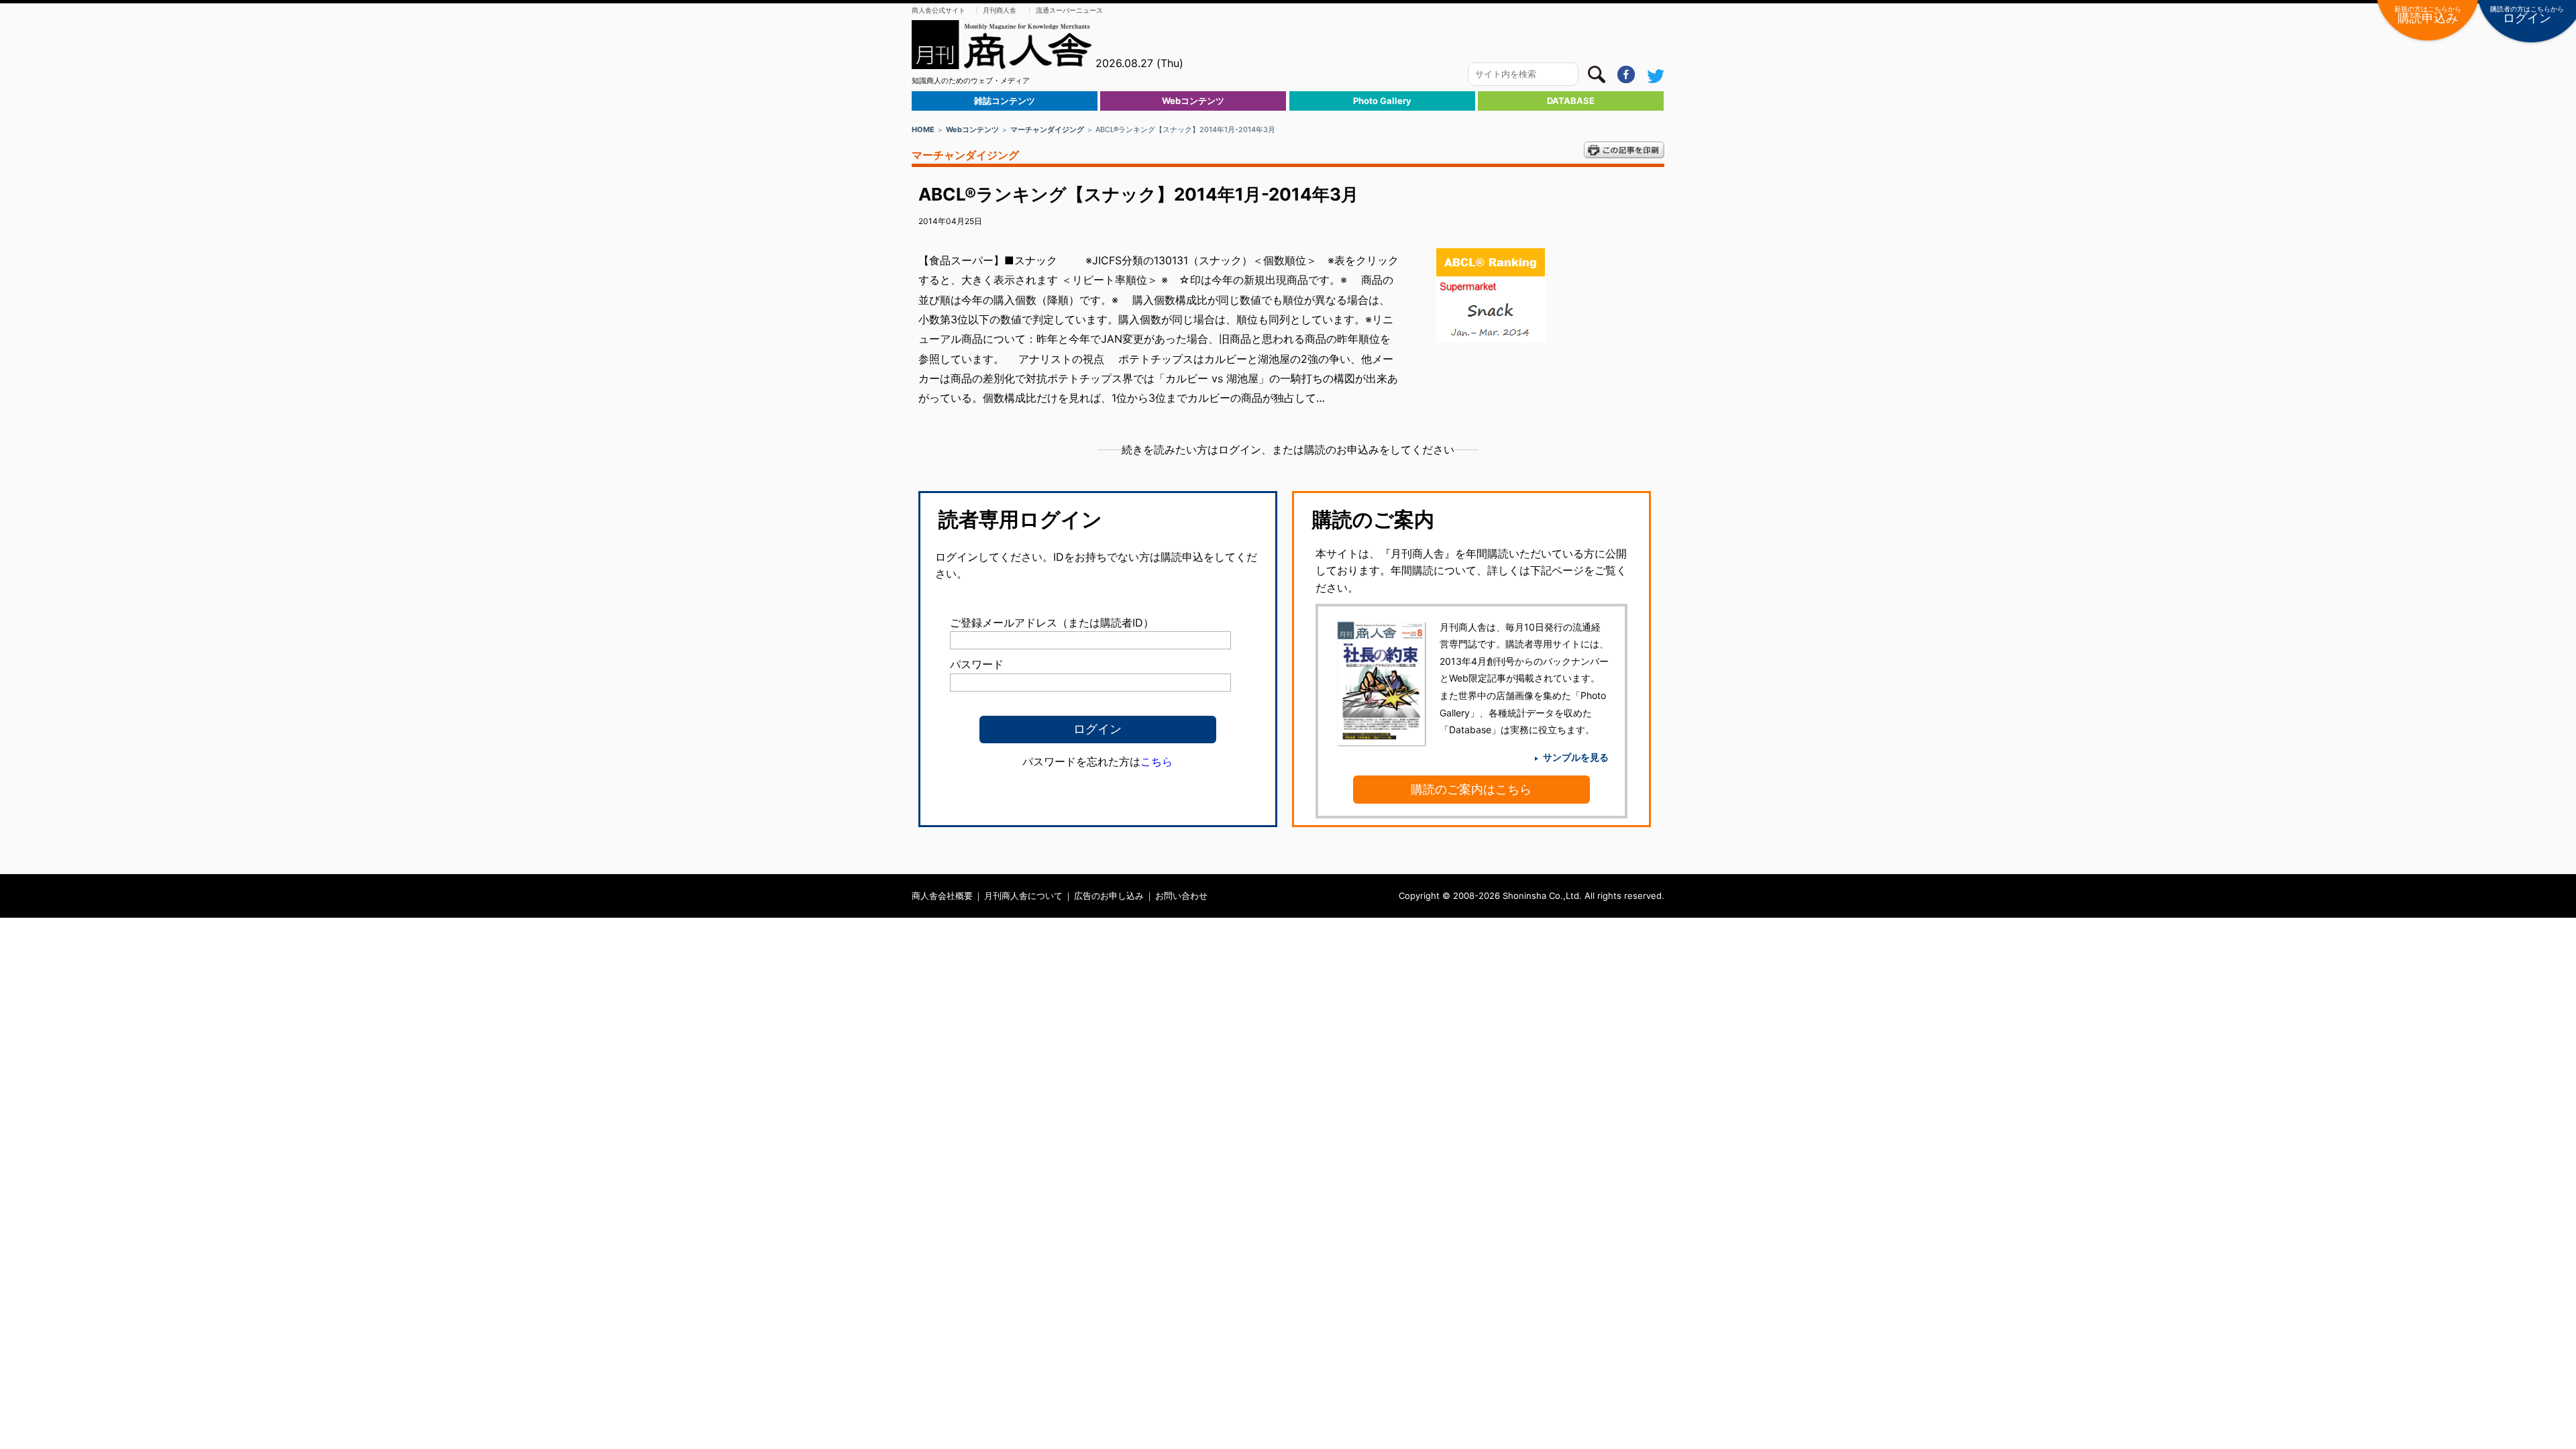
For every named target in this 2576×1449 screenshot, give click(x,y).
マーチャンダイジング (1047, 129)
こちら (1157, 761)
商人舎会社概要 (942, 896)
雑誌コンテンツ (1005, 101)
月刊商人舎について (1023, 896)
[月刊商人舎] (1002, 45)
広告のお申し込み (1109, 896)
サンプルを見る (1576, 757)
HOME (923, 129)
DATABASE (1571, 101)
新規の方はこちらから (2428, 15)
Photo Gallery (1382, 101)
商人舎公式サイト (938, 10)
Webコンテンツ (1193, 101)
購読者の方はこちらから (2527, 15)
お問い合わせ (1181, 896)
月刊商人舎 (1000, 10)
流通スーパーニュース (1069, 10)
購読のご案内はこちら (1471, 789)
